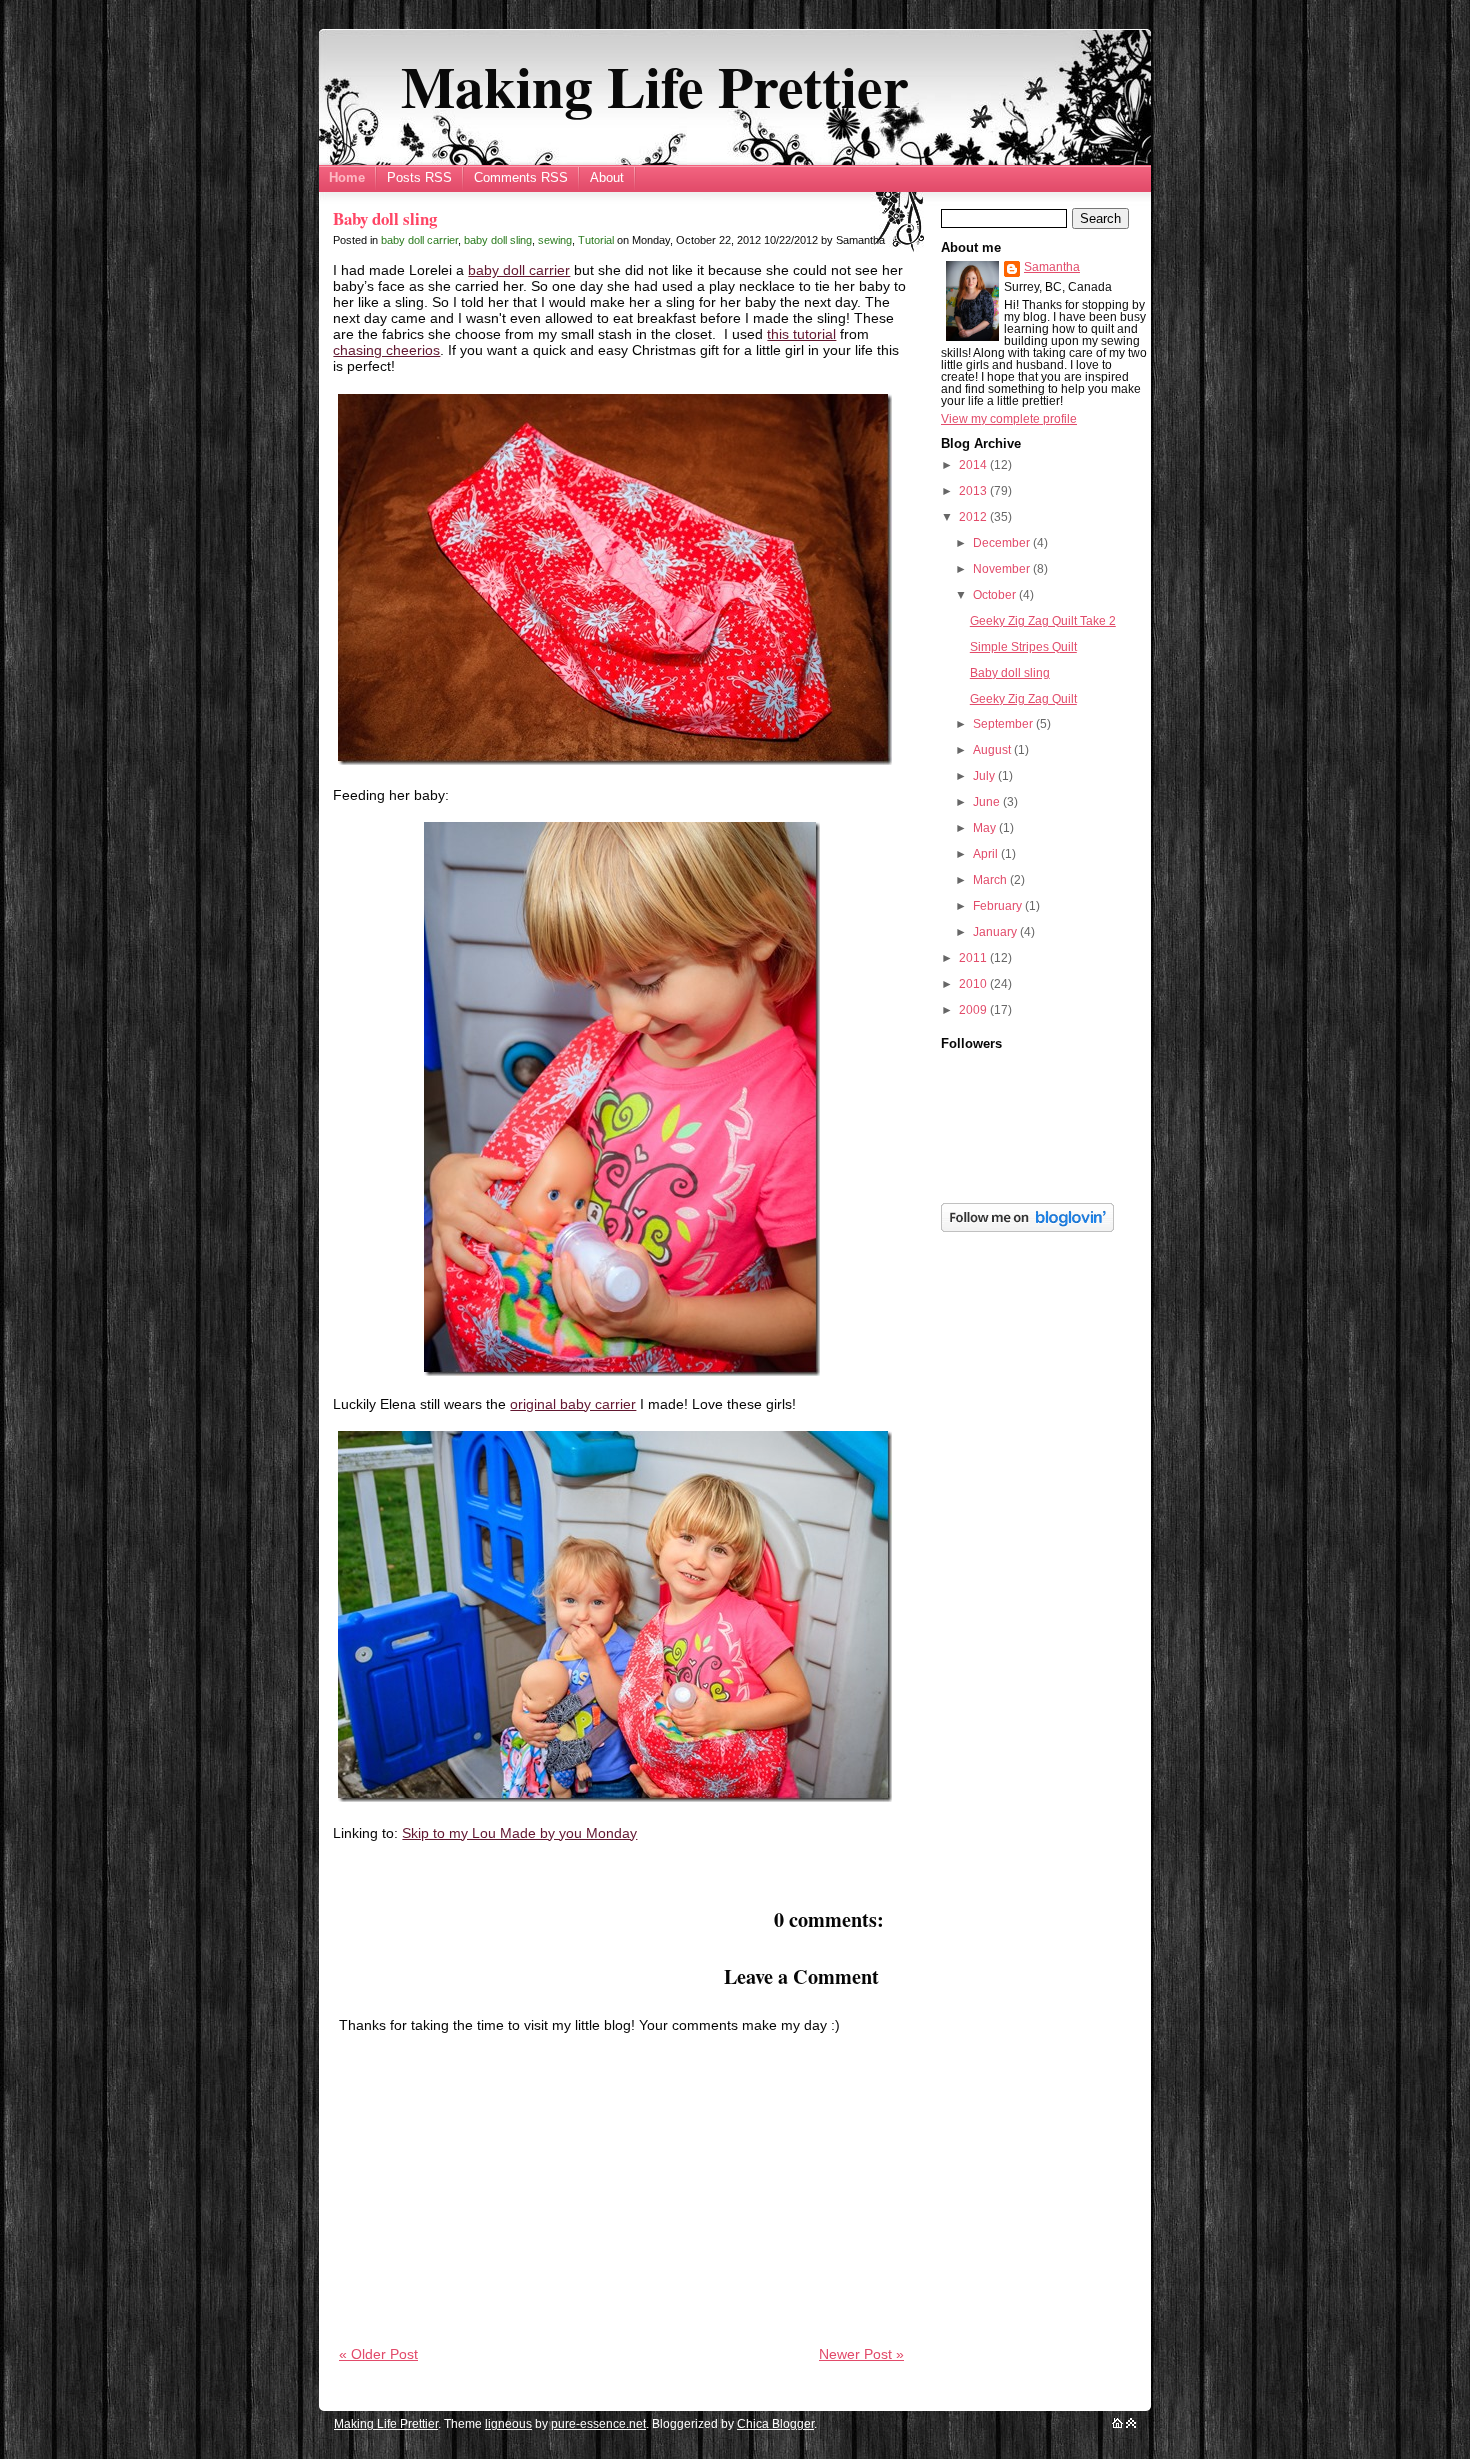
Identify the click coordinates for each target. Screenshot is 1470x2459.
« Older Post (378, 2354)
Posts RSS (419, 177)
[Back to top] (1131, 2424)
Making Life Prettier (655, 86)
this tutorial (801, 334)
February (999, 906)
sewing (555, 240)
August (993, 750)
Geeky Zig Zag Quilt (1023, 699)
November (1003, 569)
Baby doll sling (385, 218)
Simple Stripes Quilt (1023, 647)
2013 (974, 491)
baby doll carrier (419, 240)
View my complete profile (1009, 419)
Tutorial (596, 240)
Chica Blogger (775, 2424)
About (607, 177)
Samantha (1052, 267)
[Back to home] (1117, 2424)
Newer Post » (861, 2354)
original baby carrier (573, 1404)
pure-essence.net (598, 2424)
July (985, 776)
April (987, 854)
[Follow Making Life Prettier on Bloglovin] (1027, 1228)
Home (347, 177)
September (1004, 724)
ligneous (508, 2424)
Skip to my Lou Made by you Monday (519, 1833)
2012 (974, 517)
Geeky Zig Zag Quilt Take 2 (1043, 621)
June (988, 802)
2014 (974, 465)
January (996, 932)
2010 (974, 984)
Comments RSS (521, 177)
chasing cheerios (386, 350)
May (986, 828)
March (991, 880)
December (1003, 543)
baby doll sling (498, 240)
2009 (974, 1010)
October (996, 595)
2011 (974, 958)
